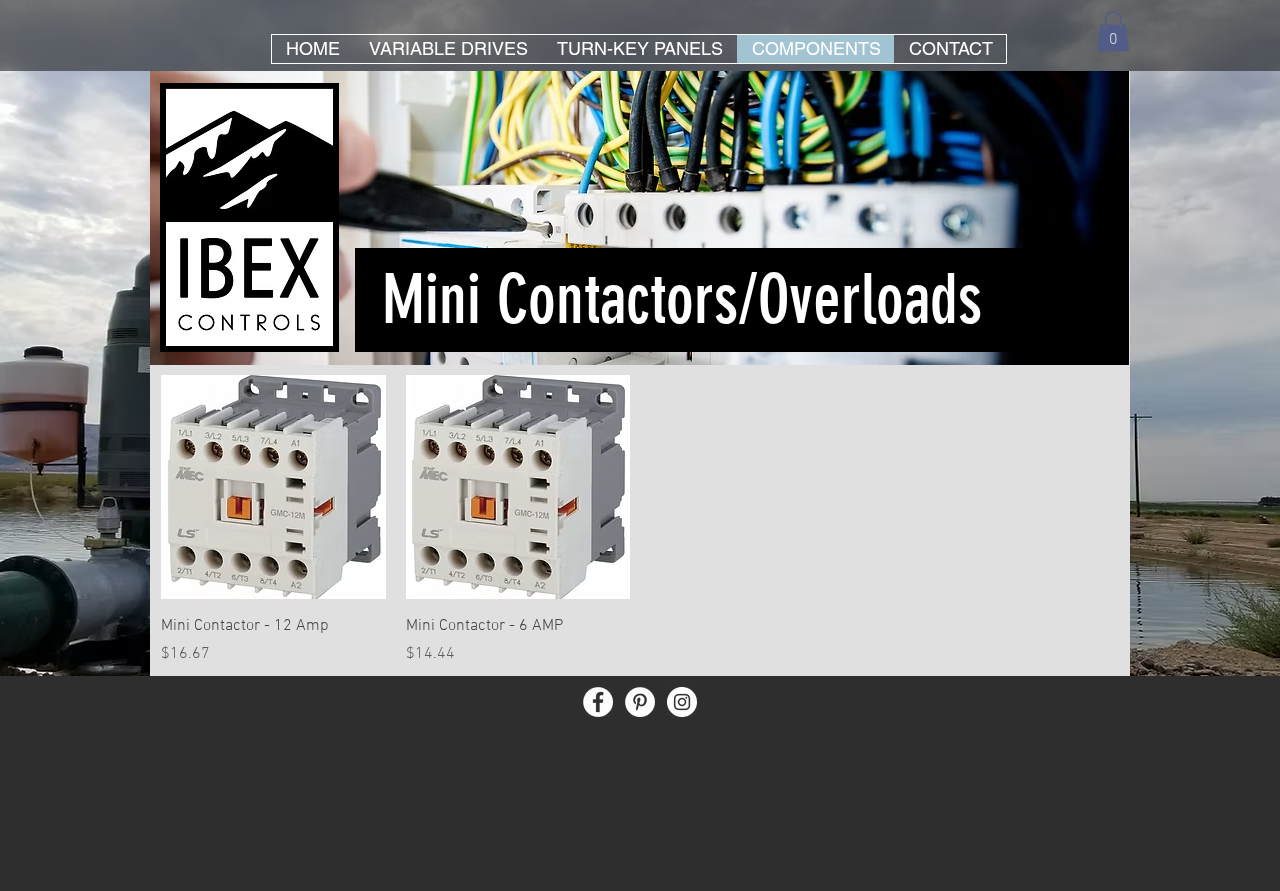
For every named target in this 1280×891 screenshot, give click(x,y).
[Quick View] (273, 487)
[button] (1113, 31)
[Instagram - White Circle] (682, 702)
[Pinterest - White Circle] (640, 702)
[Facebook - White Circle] (598, 702)
